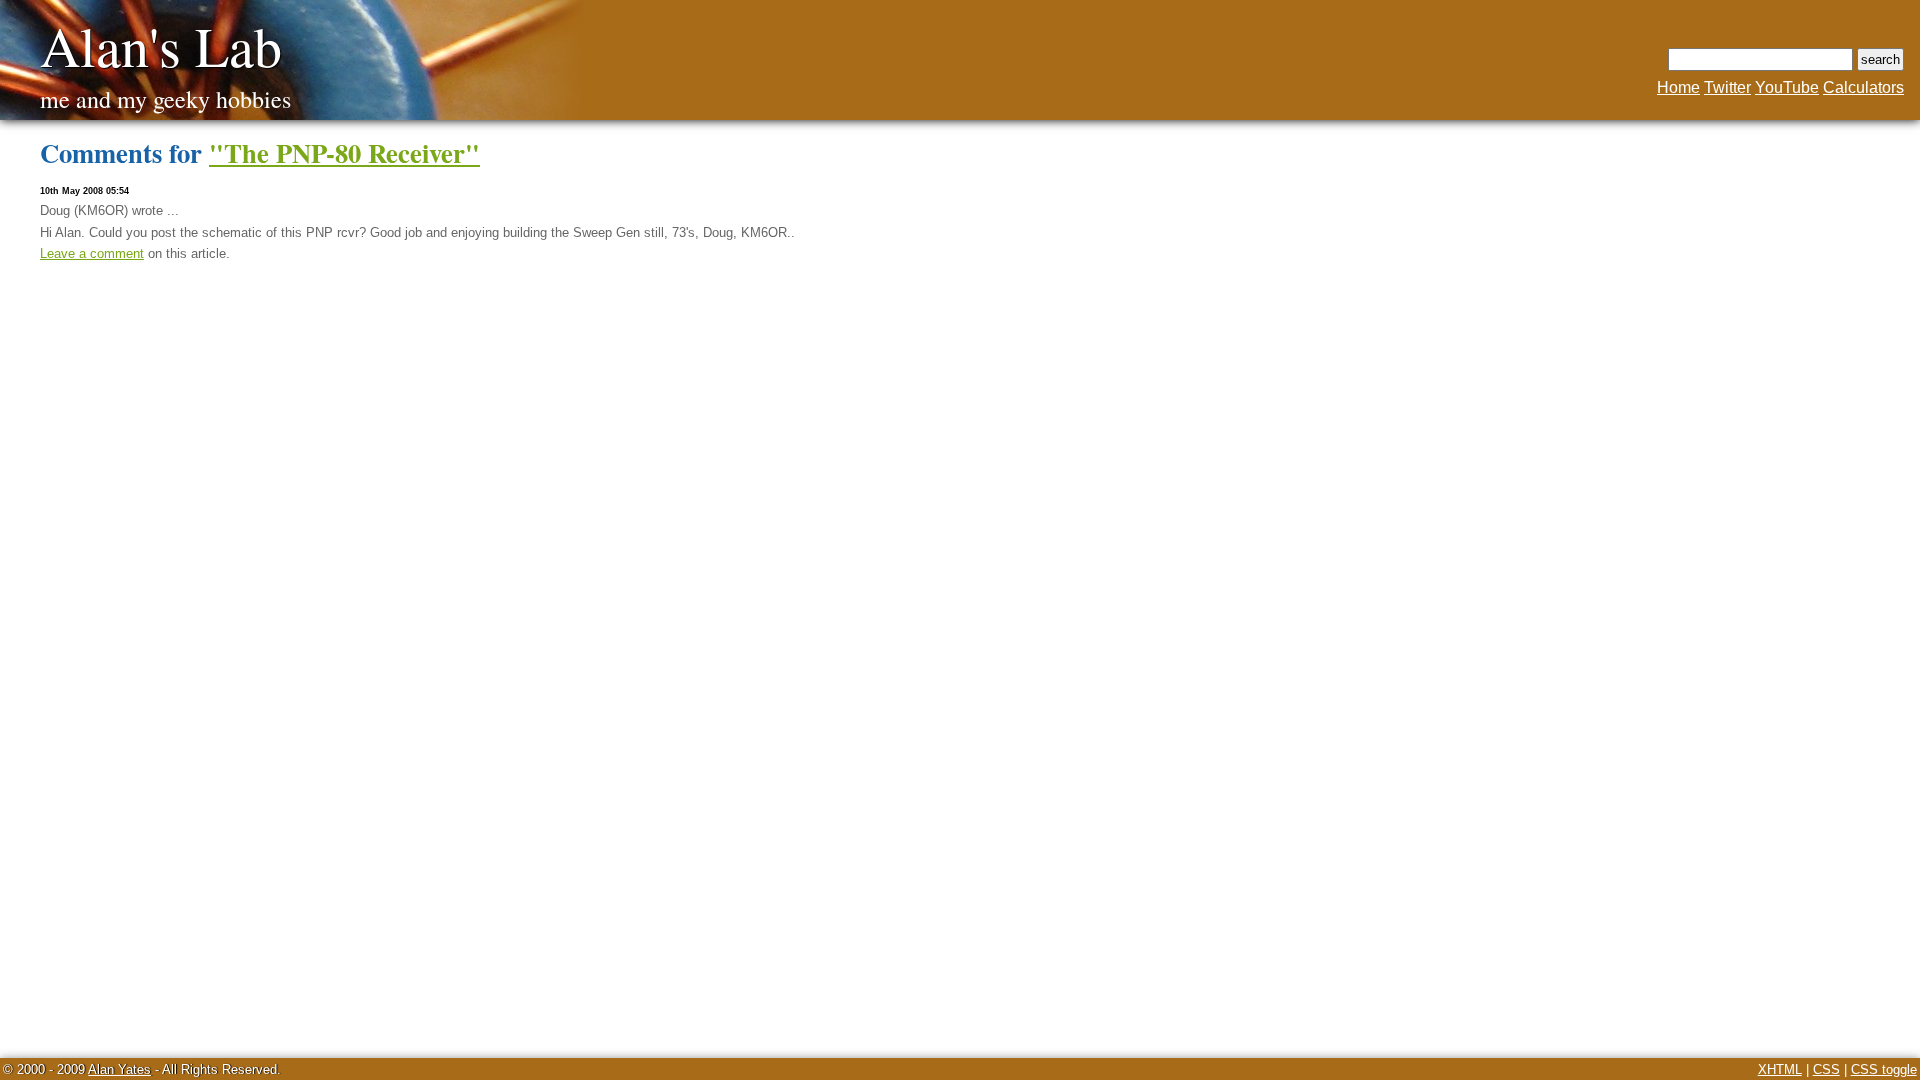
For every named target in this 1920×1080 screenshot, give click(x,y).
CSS (1826, 1069)
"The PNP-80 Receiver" (344, 152)
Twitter (1727, 87)
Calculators (1863, 87)
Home (1678, 87)
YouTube (1787, 87)
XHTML (1780, 1069)
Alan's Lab (161, 45)
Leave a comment (92, 253)
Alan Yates (119, 1069)
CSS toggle (1884, 1069)
